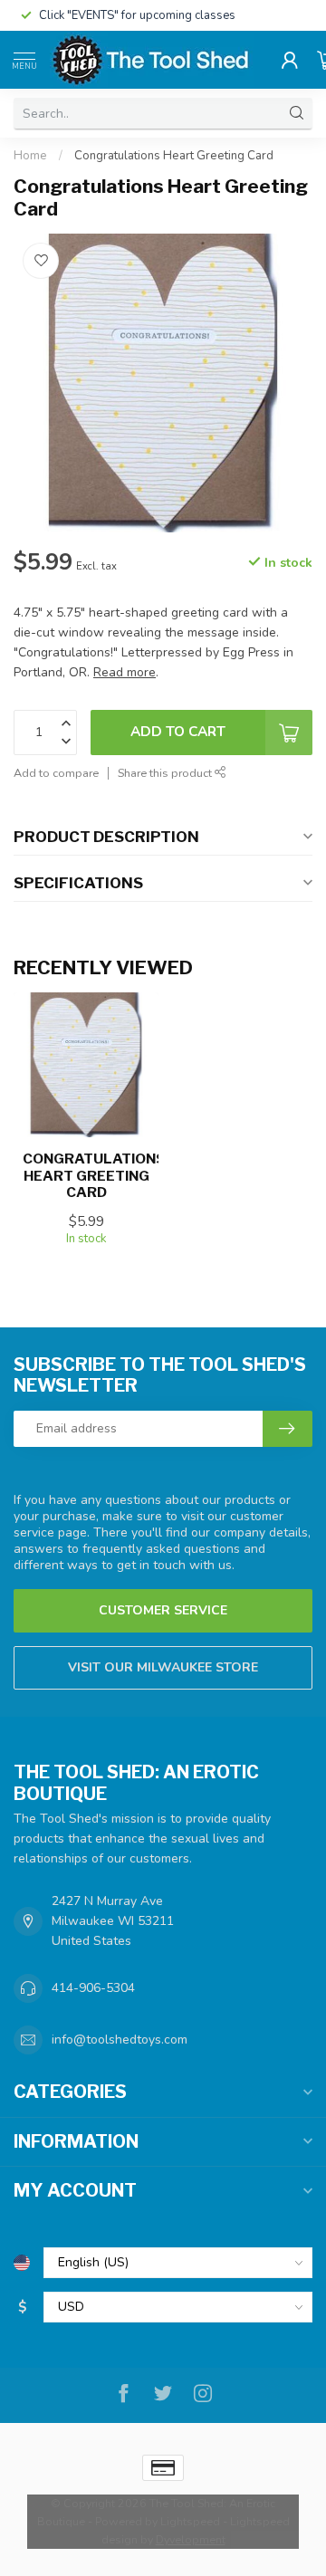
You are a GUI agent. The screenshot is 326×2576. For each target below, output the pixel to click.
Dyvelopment (191, 2539)
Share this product (166, 773)
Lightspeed (190, 2521)
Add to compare (56, 773)
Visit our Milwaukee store (163, 1667)
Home (30, 156)
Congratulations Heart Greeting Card (174, 156)
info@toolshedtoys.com (120, 2040)
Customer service (163, 1610)
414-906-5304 (93, 1988)
